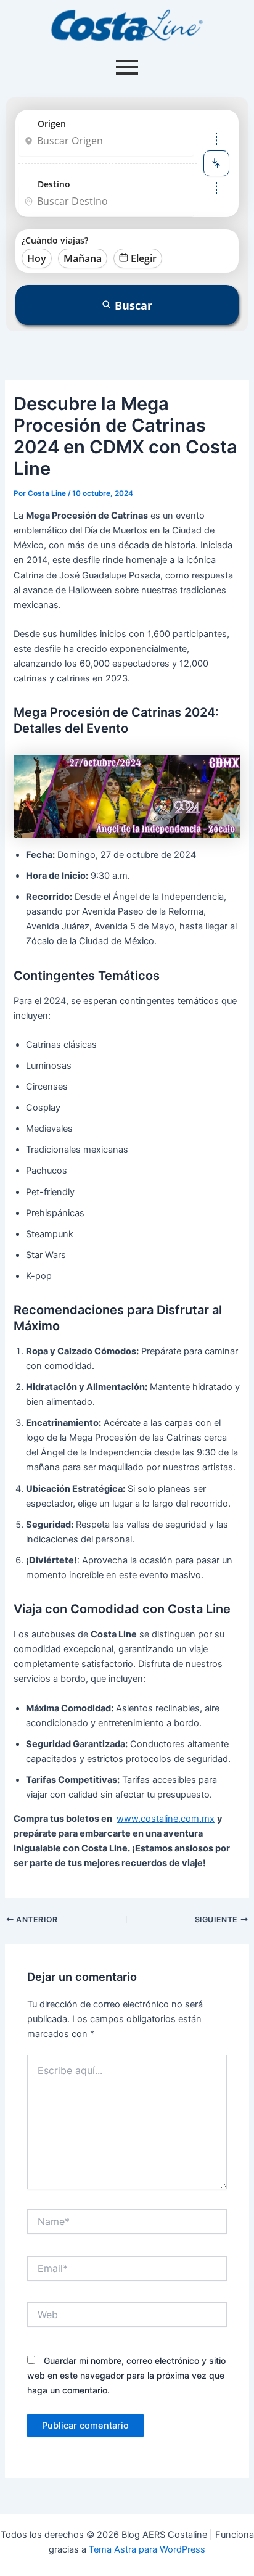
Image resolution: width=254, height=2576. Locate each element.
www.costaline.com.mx (166, 1819)
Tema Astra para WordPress (147, 2549)
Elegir (144, 258)
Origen (52, 124)
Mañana (83, 258)
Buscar (133, 305)
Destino (54, 184)
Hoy (37, 258)
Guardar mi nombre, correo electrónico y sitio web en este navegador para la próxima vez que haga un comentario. (126, 2375)
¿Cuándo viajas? (55, 240)
